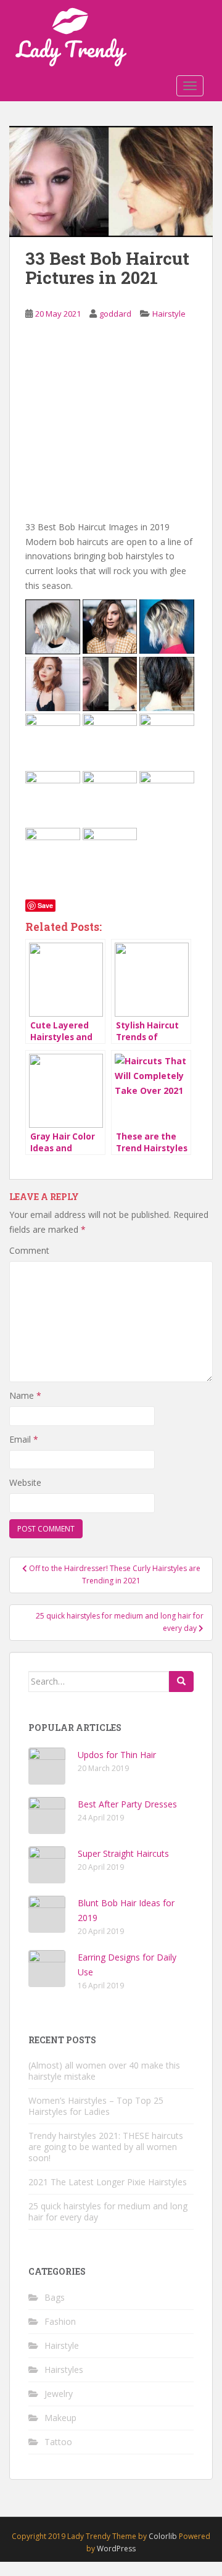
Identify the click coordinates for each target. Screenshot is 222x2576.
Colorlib (163, 2536)
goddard (115, 314)
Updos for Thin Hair (117, 1755)
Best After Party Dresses (127, 1804)
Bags (55, 2297)
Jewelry (59, 2394)
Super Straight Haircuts (123, 1853)
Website (25, 1482)
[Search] (181, 1682)
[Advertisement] (111, 430)
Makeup (60, 2418)
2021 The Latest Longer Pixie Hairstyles (108, 2182)
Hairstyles (64, 2370)
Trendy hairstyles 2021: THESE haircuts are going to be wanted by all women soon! (106, 2147)
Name (25, 1395)
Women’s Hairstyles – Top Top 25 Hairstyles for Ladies (96, 2106)
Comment (29, 1250)
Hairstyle (169, 314)
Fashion (60, 2321)
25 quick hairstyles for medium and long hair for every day (108, 2211)
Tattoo (58, 2442)
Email (24, 1439)
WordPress (116, 2549)
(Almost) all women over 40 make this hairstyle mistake (104, 2071)
